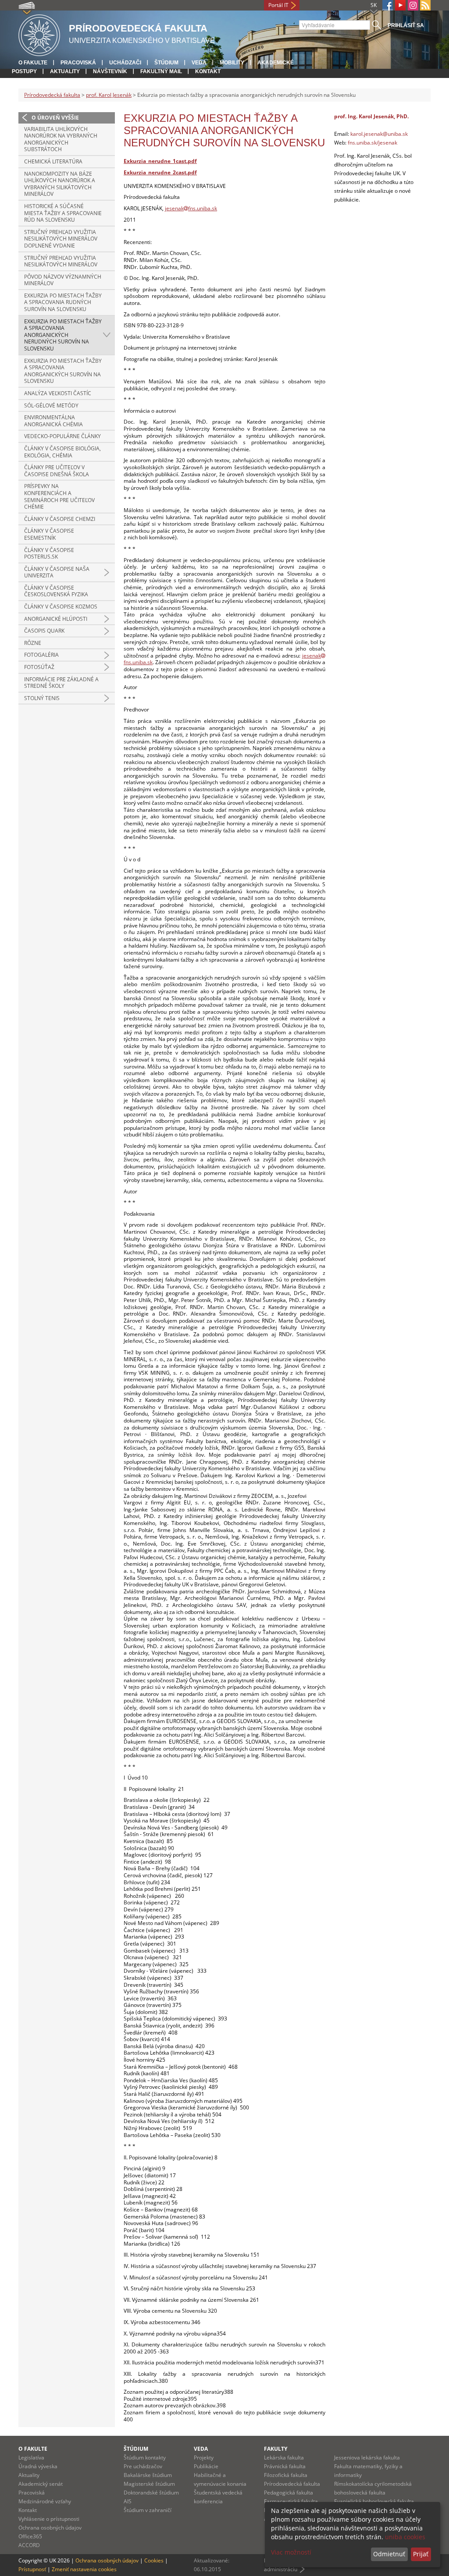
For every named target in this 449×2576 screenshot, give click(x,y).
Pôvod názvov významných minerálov (63, 280)
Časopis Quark (44, 631)
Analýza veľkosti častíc (58, 393)
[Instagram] (413, 5)
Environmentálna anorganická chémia (53, 421)
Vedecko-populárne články (62, 436)
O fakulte (33, 63)
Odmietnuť (389, 2554)
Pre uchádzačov (143, 2466)
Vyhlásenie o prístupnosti (49, 2519)
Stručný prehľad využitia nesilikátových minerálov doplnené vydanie (61, 239)
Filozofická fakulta (286, 2475)
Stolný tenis (42, 698)
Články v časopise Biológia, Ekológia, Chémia (62, 452)
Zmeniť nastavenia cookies (84, 2569)
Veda (199, 63)
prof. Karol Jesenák (109, 95)
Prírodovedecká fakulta (52, 95)
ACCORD (29, 2545)
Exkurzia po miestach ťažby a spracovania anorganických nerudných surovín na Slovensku (63, 335)
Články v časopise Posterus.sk (49, 554)
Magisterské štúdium (149, 2484)
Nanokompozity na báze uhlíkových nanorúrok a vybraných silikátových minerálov (60, 184)
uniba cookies (405, 2537)
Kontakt (208, 71)
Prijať (421, 2554)
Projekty (204, 2457)
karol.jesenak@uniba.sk (379, 134)
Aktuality (65, 71)
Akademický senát (41, 2484)
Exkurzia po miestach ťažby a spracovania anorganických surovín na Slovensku (63, 371)
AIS (128, 2501)
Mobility (232, 63)
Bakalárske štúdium (148, 2475)
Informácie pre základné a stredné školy (61, 683)
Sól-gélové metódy (51, 405)
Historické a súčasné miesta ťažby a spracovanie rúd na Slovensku (63, 213)
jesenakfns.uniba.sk (191, 208)
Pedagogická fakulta (289, 2493)
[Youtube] (400, 5)
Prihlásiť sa (406, 25)
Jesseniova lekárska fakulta (367, 2457)
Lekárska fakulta (284, 2457)
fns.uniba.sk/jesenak (372, 143)
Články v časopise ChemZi (60, 519)
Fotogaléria (41, 655)
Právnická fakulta (285, 2466)
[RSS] (425, 5)
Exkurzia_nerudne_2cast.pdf (160, 172)
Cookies (154, 2560)
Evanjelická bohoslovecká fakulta (374, 2501)
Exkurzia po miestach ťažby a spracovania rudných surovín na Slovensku (63, 302)
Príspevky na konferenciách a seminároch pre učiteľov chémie (59, 496)
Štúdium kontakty (145, 2457)
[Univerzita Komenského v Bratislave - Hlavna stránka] (39, 34)
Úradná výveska (38, 2466)
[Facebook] (388, 5)
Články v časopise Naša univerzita (57, 572)
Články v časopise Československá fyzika (56, 591)
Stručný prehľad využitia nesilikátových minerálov (61, 261)
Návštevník (110, 71)
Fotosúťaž (39, 667)
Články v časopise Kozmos (61, 607)
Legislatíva (31, 2457)
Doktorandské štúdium (151, 2493)
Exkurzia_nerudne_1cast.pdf (160, 161)
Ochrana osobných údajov (50, 2528)
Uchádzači (125, 63)
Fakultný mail (161, 71)
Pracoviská (78, 63)
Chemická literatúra (53, 161)
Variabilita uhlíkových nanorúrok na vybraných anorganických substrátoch (61, 139)
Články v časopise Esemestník (49, 534)
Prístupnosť (32, 2569)
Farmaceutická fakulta (291, 2501)
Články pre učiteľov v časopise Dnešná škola (57, 471)
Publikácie (206, 2466)
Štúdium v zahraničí (148, 2510)
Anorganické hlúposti (56, 619)
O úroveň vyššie (55, 118)
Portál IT (278, 5)
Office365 (30, 2536)
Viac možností (291, 2552)
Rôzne (33, 643)
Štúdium (166, 63)
